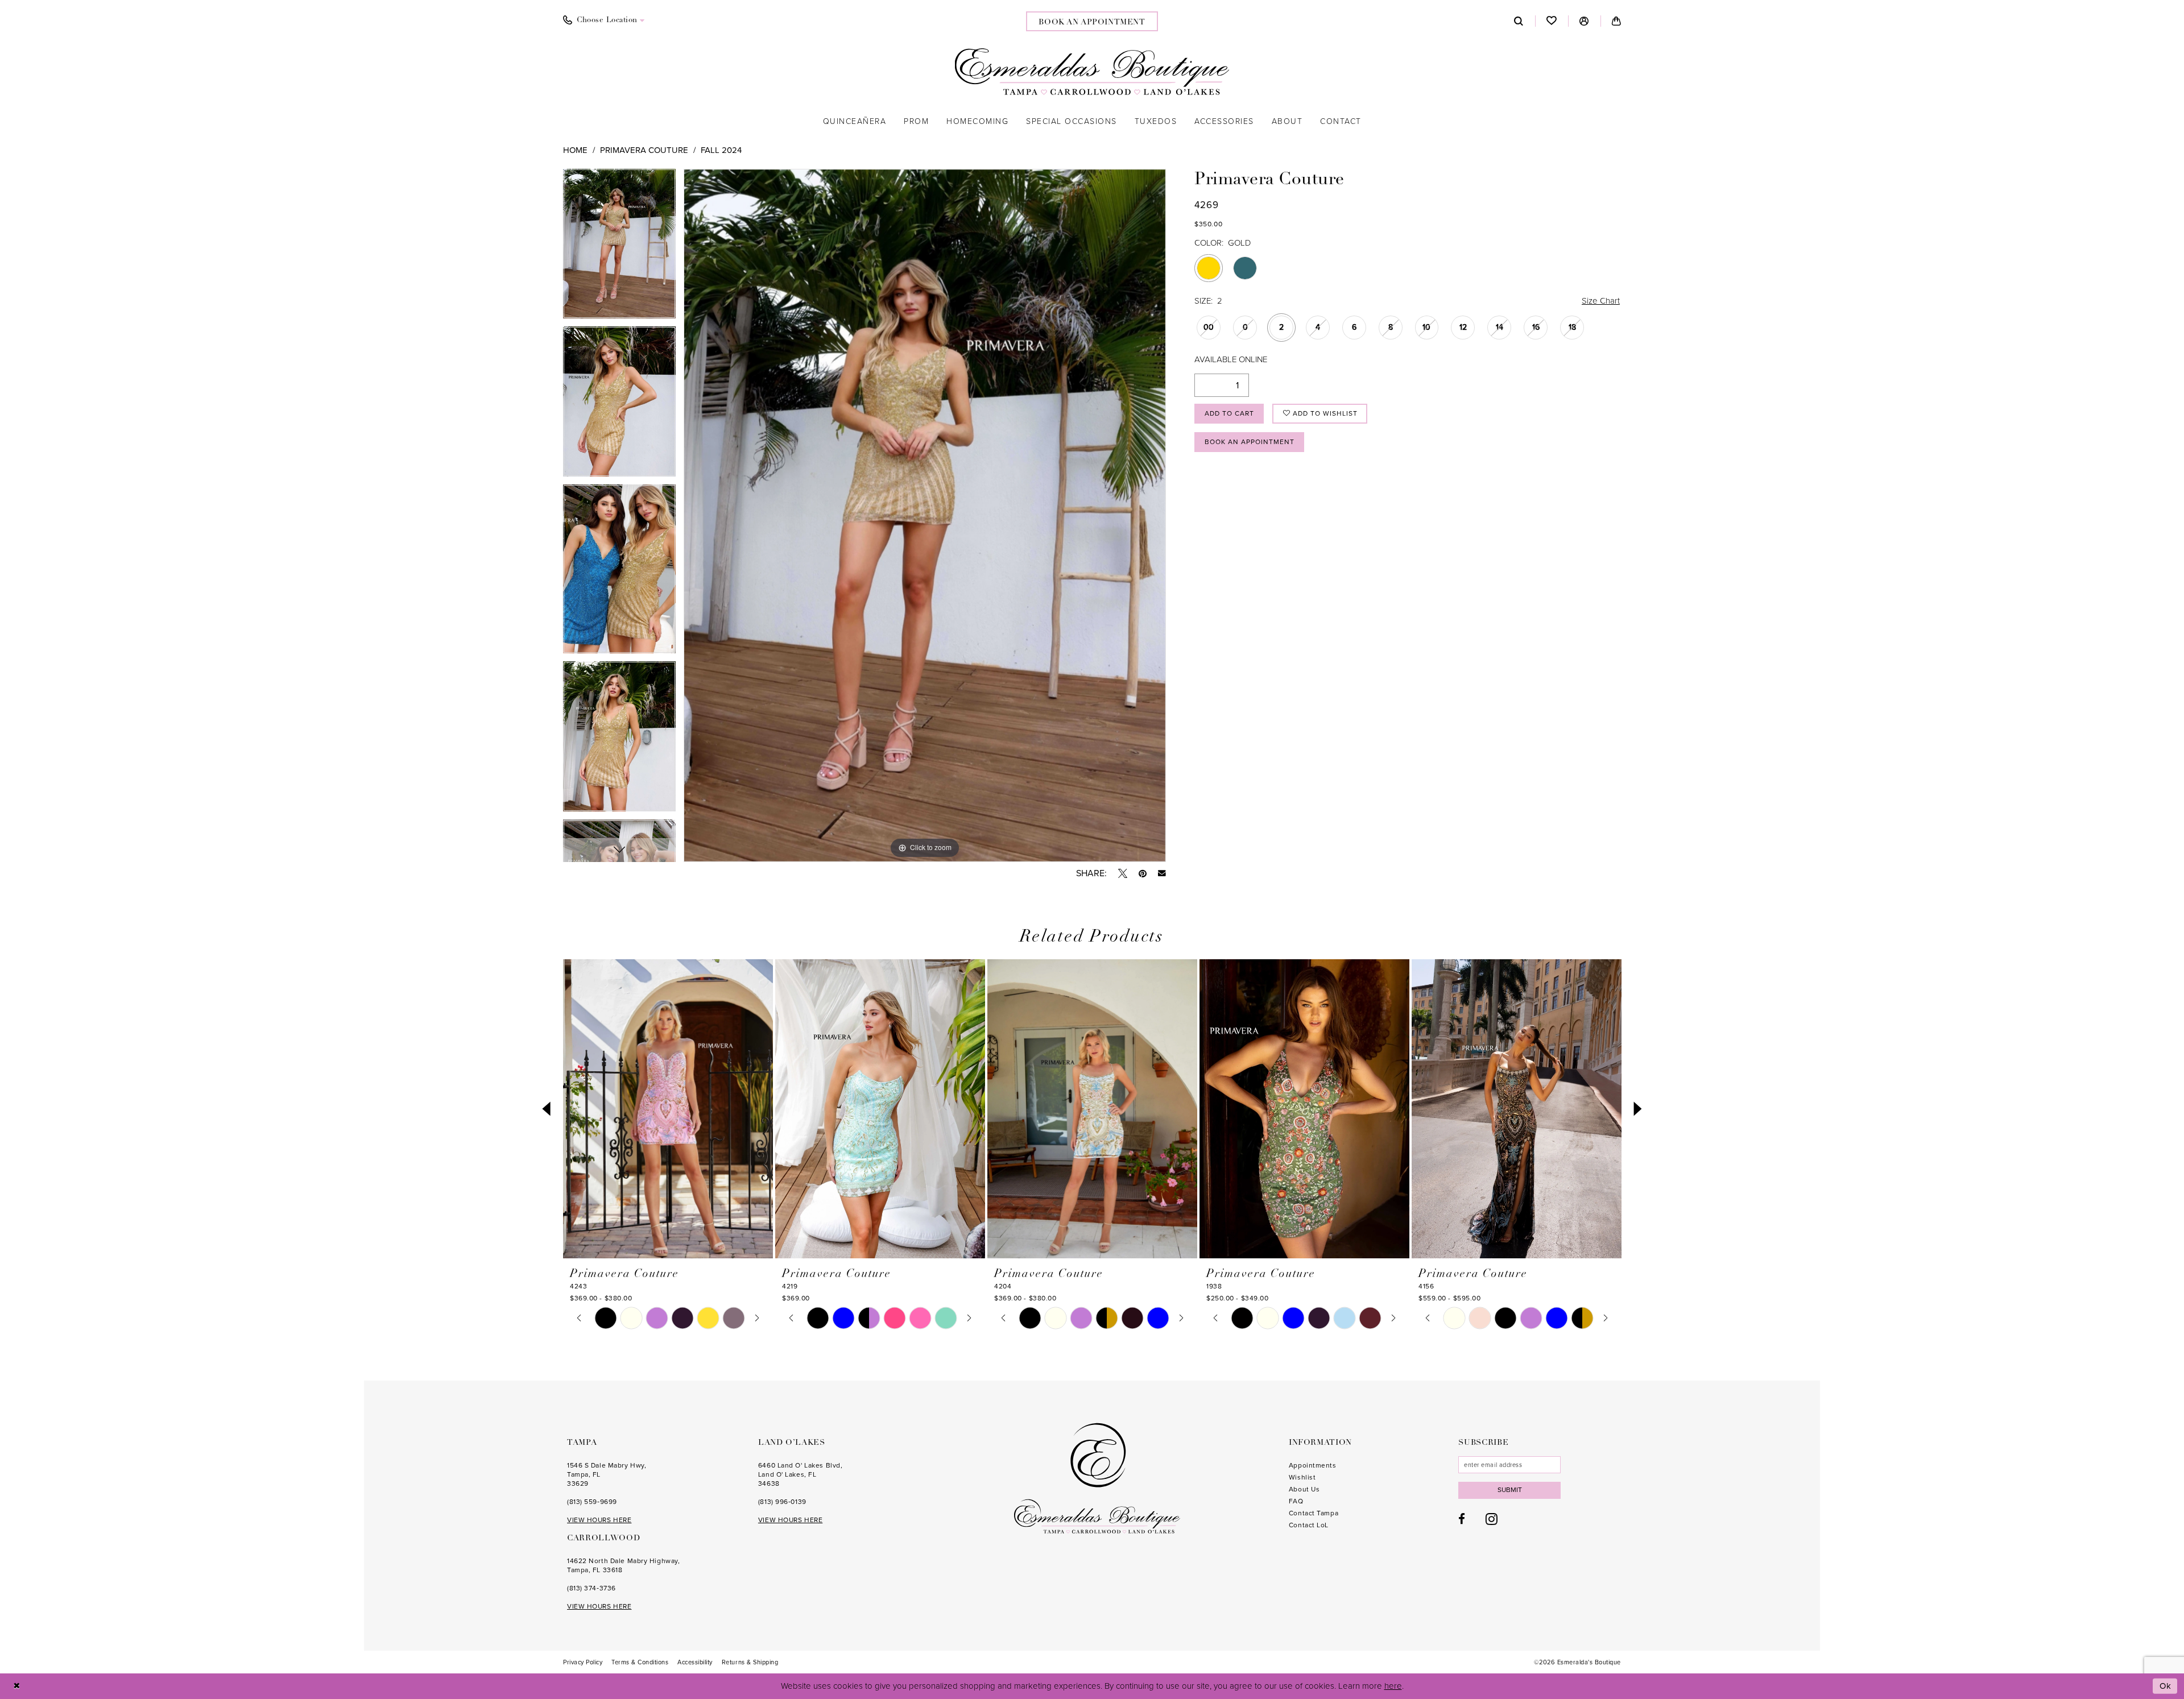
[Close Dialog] (17, 1686)
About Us (1304, 1489)
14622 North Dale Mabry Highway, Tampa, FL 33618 (623, 1565)
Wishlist (1302, 1477)
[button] (1584, 21)
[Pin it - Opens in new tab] (1143, 873)
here (1393, 1686)
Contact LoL (1309, 1525)
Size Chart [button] (1601, 301)
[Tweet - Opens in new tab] (1123, 873)
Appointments (1313, 1465)
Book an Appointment (1250, 442)
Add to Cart (1229, 413)
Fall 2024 (721, 150)
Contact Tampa (1314, 1513)
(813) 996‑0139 (782, 1502)
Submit (1510, 1490)
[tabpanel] (619, 248)
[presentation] (668, 1109)
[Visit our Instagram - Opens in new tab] (1492, 1519)
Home (575, 150)
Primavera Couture (644, 150)
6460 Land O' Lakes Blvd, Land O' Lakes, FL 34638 (800, 1474)
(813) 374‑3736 (591, 1588)
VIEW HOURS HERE (599, 1520)
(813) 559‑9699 (592, 1502)
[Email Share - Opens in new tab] (1162, 873)
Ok (2166, 1686)
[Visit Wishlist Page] (1552, 21)
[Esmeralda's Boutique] (1092, 72)
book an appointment (1092, 22)
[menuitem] (604, 20)
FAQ (1296, 1501)
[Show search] (1519, 21)
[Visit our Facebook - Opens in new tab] (1462, 1519)
